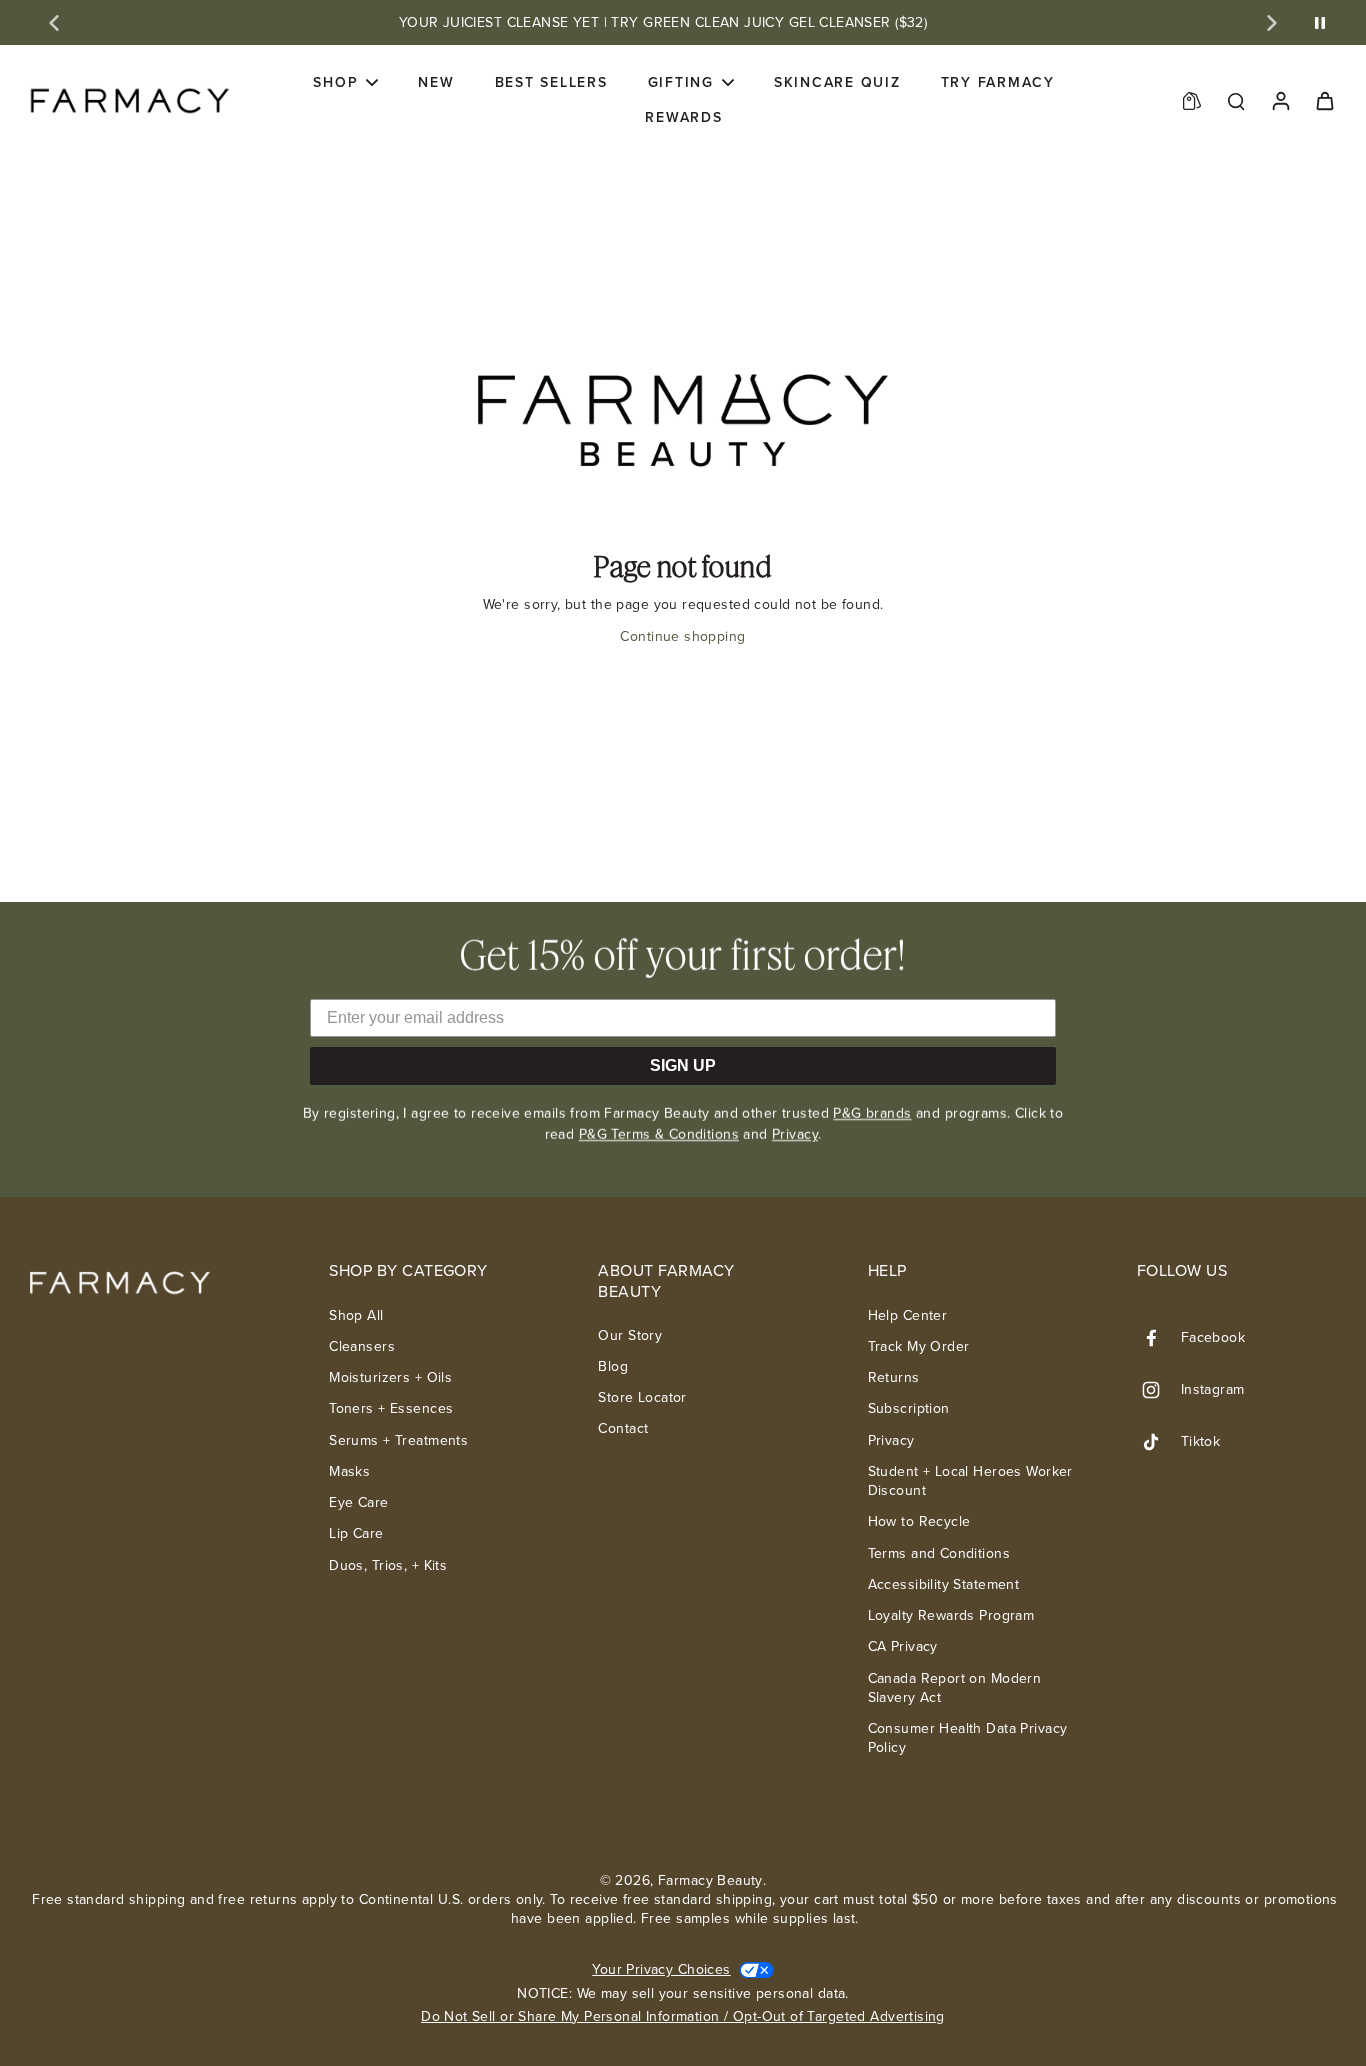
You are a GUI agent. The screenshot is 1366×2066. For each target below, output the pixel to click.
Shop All (356, 1315)
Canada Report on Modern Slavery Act (955, 1688)
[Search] (1236, 100)
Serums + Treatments (398, 1440)
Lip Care (356, 1533)
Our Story (630, 1335)
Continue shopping (682, 636)
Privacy (795, 1134)
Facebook (1213, 1337)
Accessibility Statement (944, 1584)
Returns (894, 1377)
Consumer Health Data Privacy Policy (968, 1738)
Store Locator (642, 1397)
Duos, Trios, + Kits (388, 1565)
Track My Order (919, 1346)
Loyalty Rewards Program (951, 1615)
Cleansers (362, 1346)
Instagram (1213, 1389)
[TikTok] (1159, 1442)
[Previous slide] (54, 23)
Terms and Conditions (939, 1553)
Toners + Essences (391, 1408)
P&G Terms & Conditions (659, 1134)
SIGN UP (683, 1065)
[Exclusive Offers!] (1192, 100)
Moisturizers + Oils (390, 1377)
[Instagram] (1159, 1390)
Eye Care (358, 1502)
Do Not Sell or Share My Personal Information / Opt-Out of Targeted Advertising (683, 2016)
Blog (613, 1366)
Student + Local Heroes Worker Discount (970, 1481)
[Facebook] (1159, 1338)
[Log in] (1280, 100)
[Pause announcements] (1320, 23)
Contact (623, 1428)
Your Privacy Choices (661, 1969)
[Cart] (1324, 100)
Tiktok (1201, 1441)
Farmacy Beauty (710, 1880)
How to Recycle (919, 1521)
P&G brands (872, 1113)
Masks (349, 1471)
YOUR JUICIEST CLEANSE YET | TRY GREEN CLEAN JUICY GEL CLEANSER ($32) (663, 22)
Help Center (908, 1315)
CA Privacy (903, 1646)
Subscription (909, 1408)
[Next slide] (1272, 23)
